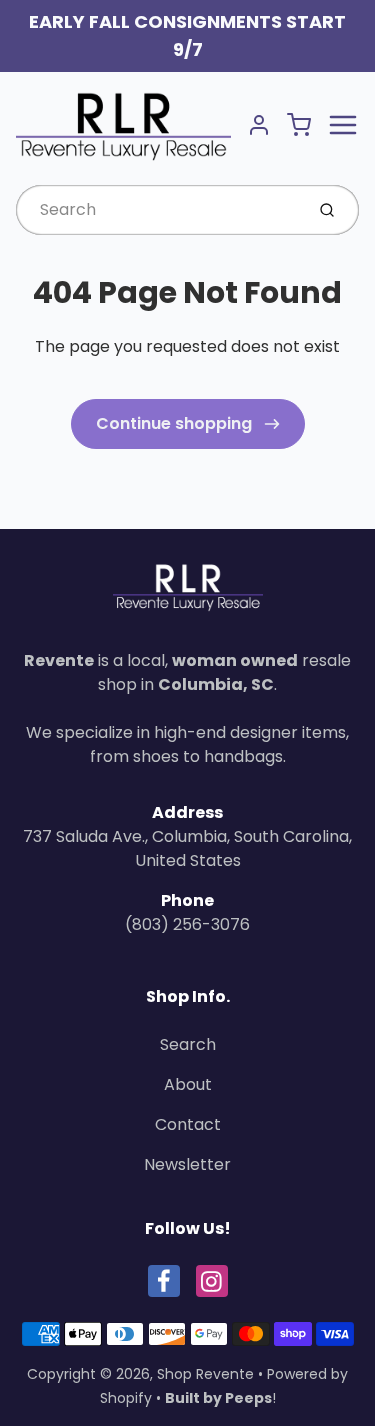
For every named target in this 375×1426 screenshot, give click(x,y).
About (188, 1084)
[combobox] (158, 210)
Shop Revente (205, 1374)
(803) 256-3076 (187, 924)
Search (188, 1044)
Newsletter (187, 1164)
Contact (188, 1124)
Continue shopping (176, 423)
